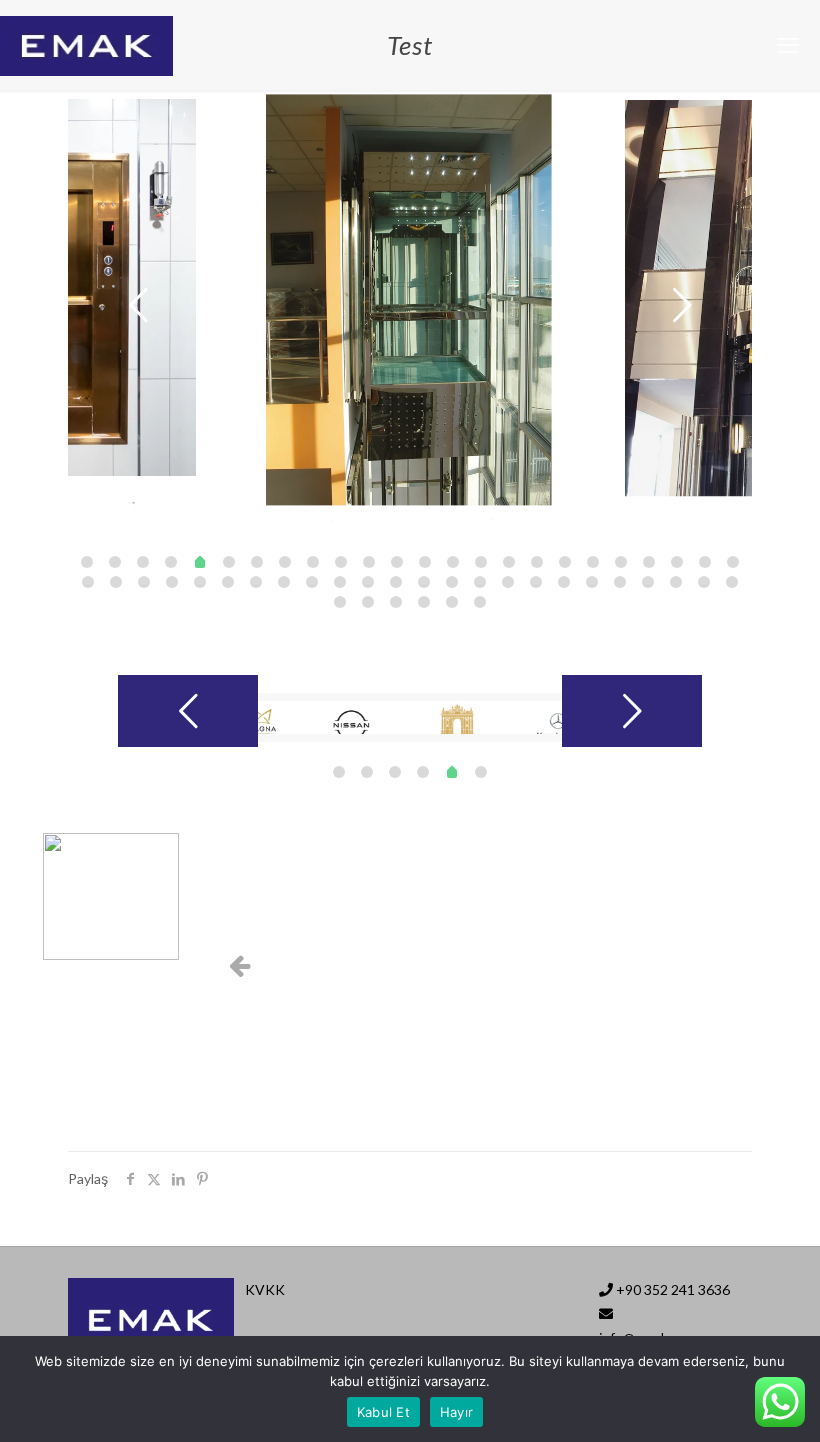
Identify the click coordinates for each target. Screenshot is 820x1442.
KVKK (265, 1289)
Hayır (456, 1412)
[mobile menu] (788, 45)
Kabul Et (383, 1412)
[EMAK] (86, 45)
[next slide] (682, 305)
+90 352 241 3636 (673, 1289)
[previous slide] (138, 305)
